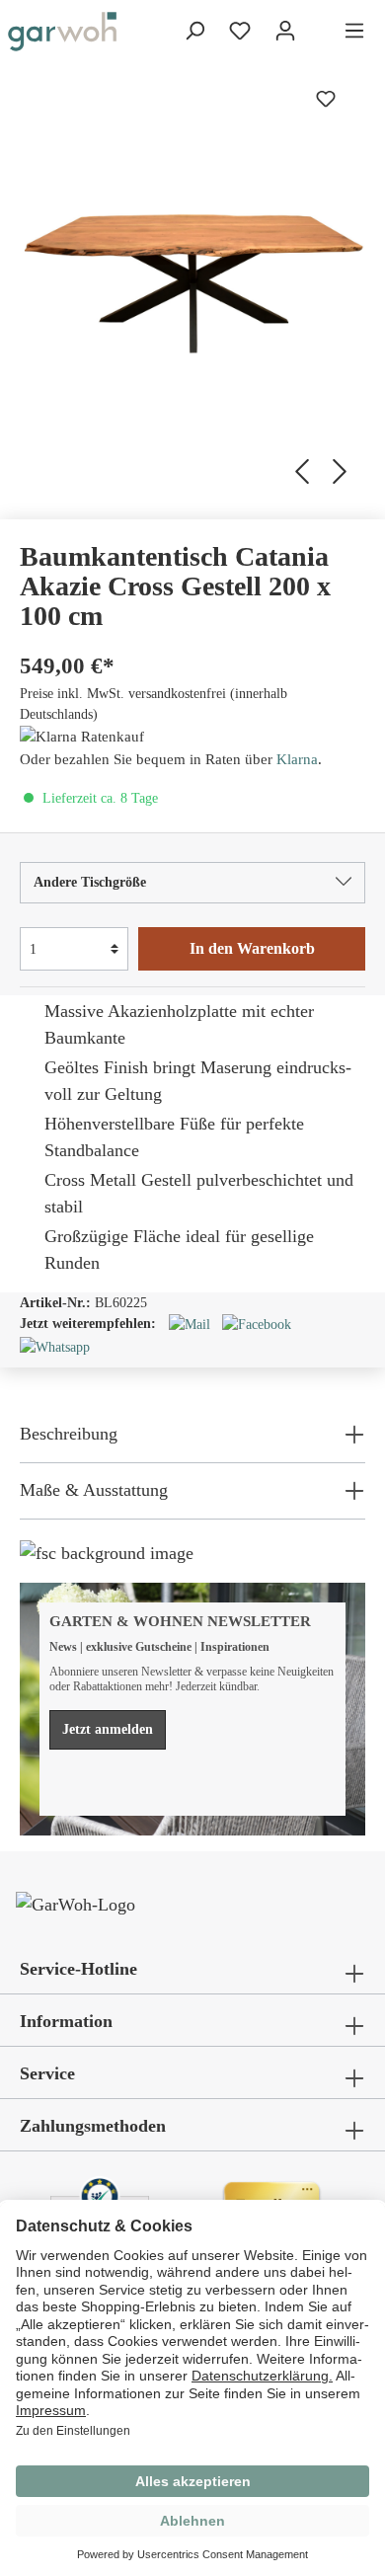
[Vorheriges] (299, 469)
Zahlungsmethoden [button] (93, 2126)
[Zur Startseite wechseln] (62, 32)
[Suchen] (194, 31)
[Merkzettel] (240, 31)
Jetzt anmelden (108, 1729)
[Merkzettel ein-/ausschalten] (326, 99)
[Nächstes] (343, 469)
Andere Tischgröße (90, 882)
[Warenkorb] (320, 33)
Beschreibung (69, 1434)
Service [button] (47, 2073)
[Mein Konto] (285, 31)
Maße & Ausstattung (94, 1490)
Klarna (297, 759)
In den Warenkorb (252, 948)
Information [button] (66, 2021)
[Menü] (354, 31)
